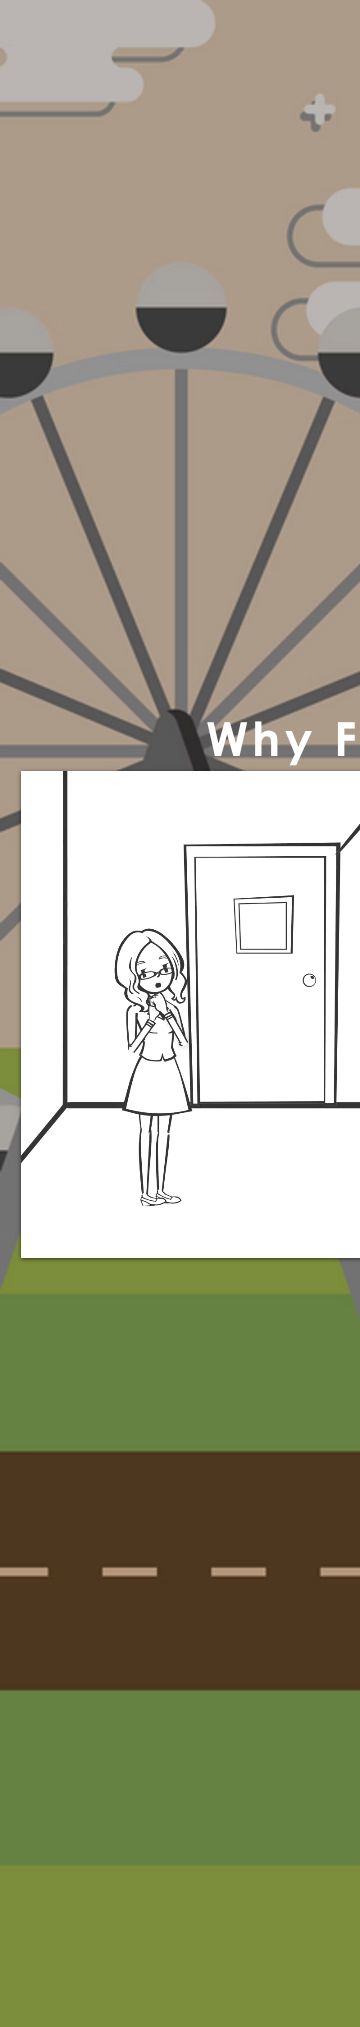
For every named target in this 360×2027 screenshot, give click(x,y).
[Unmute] (81, 1231)
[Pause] (47, 1231)
